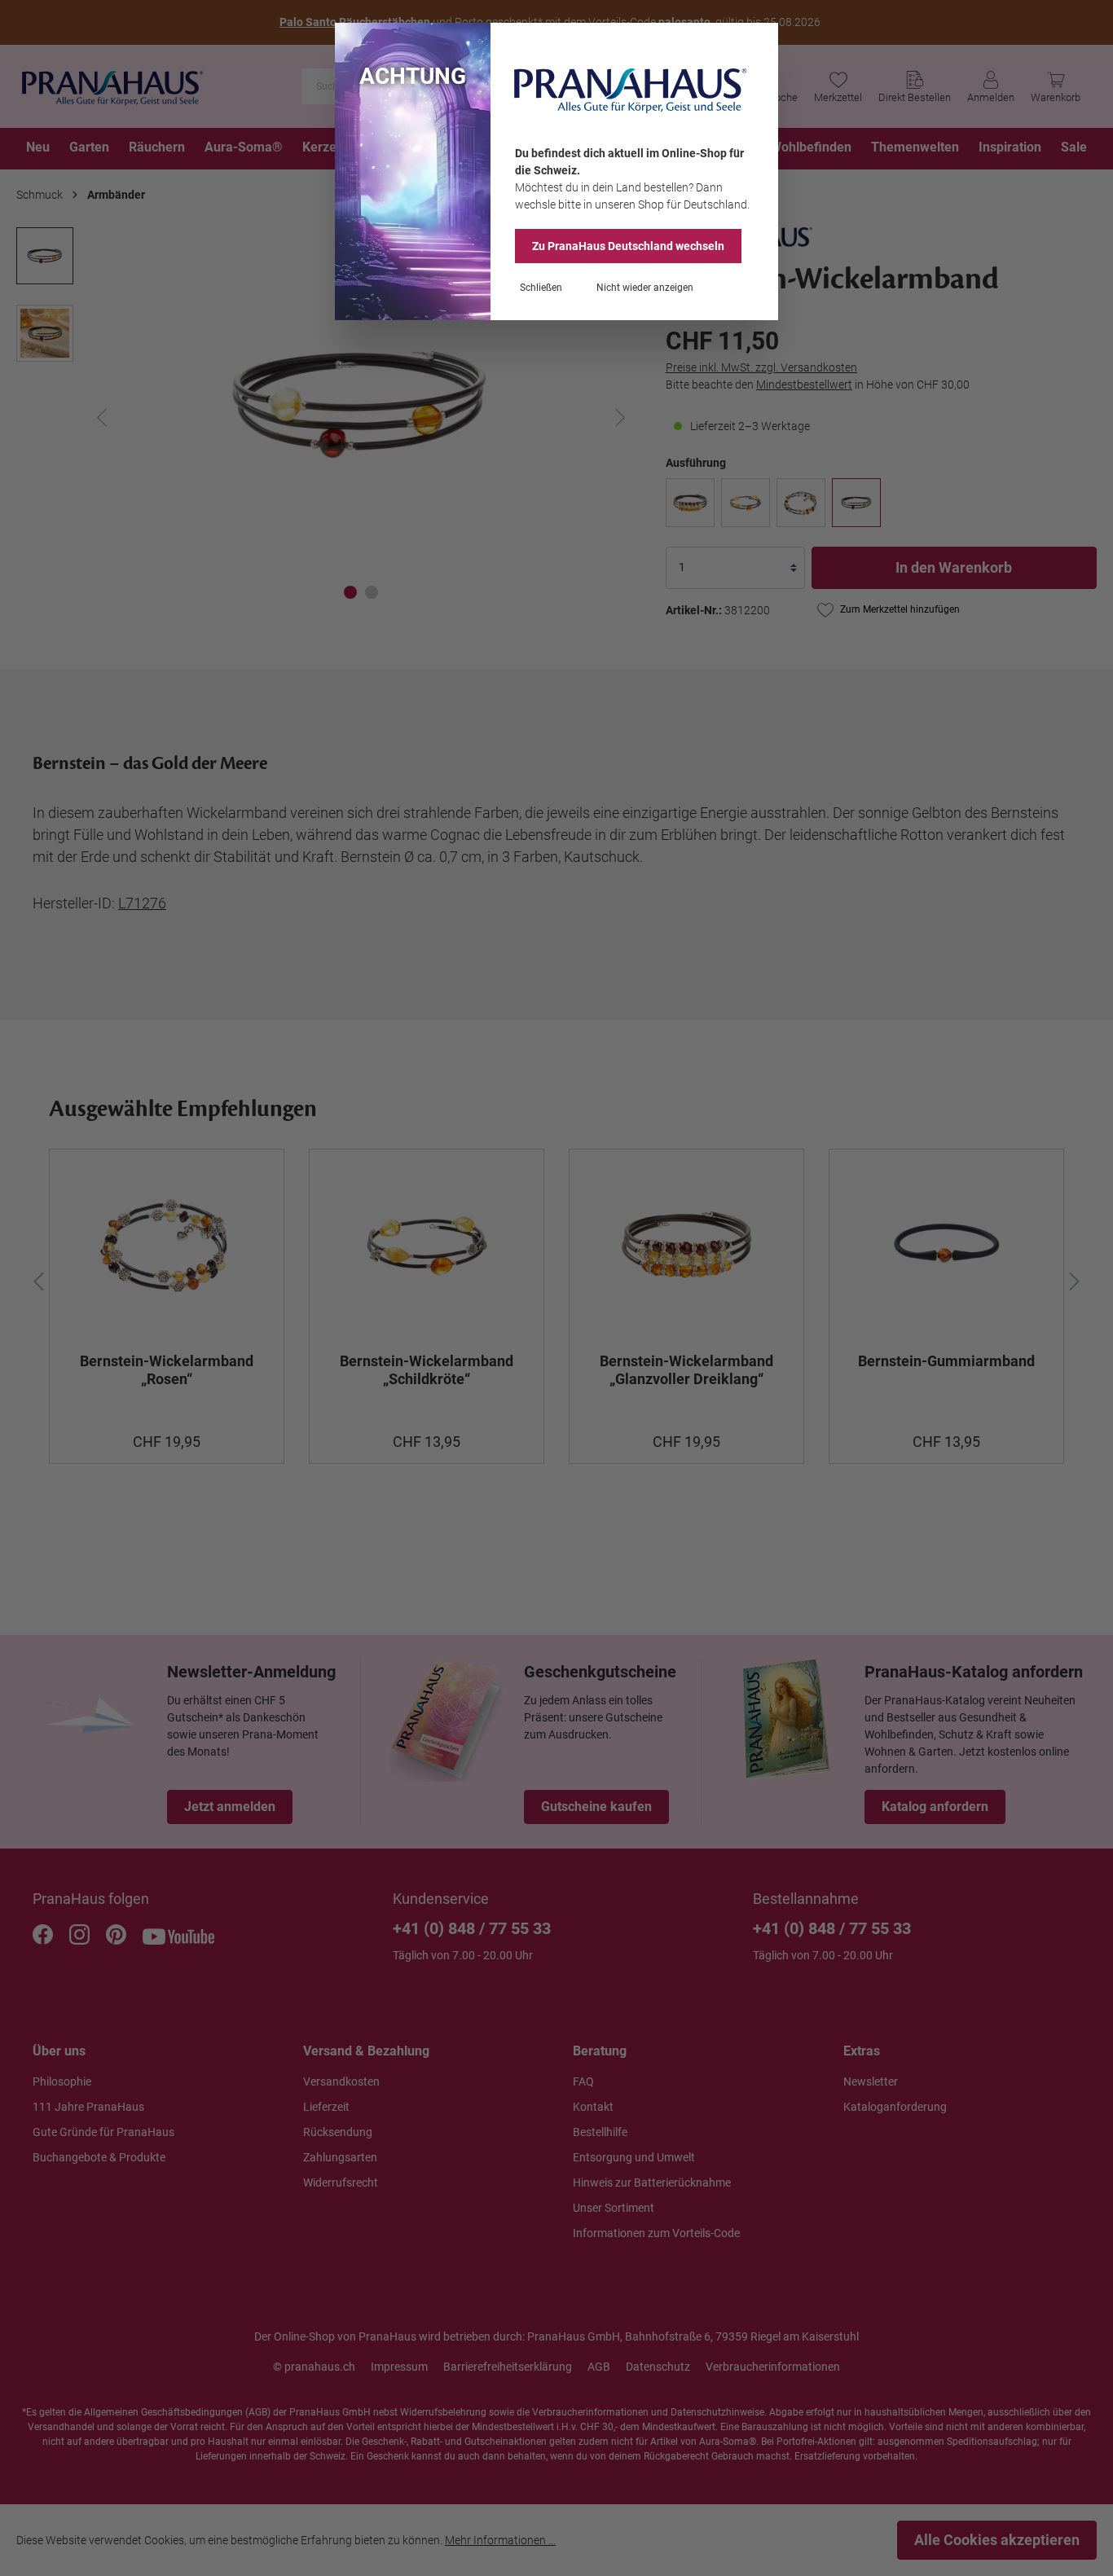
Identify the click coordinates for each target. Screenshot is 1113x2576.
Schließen (541, 288)
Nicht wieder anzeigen (645, 288)
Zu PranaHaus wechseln (628, 246)
